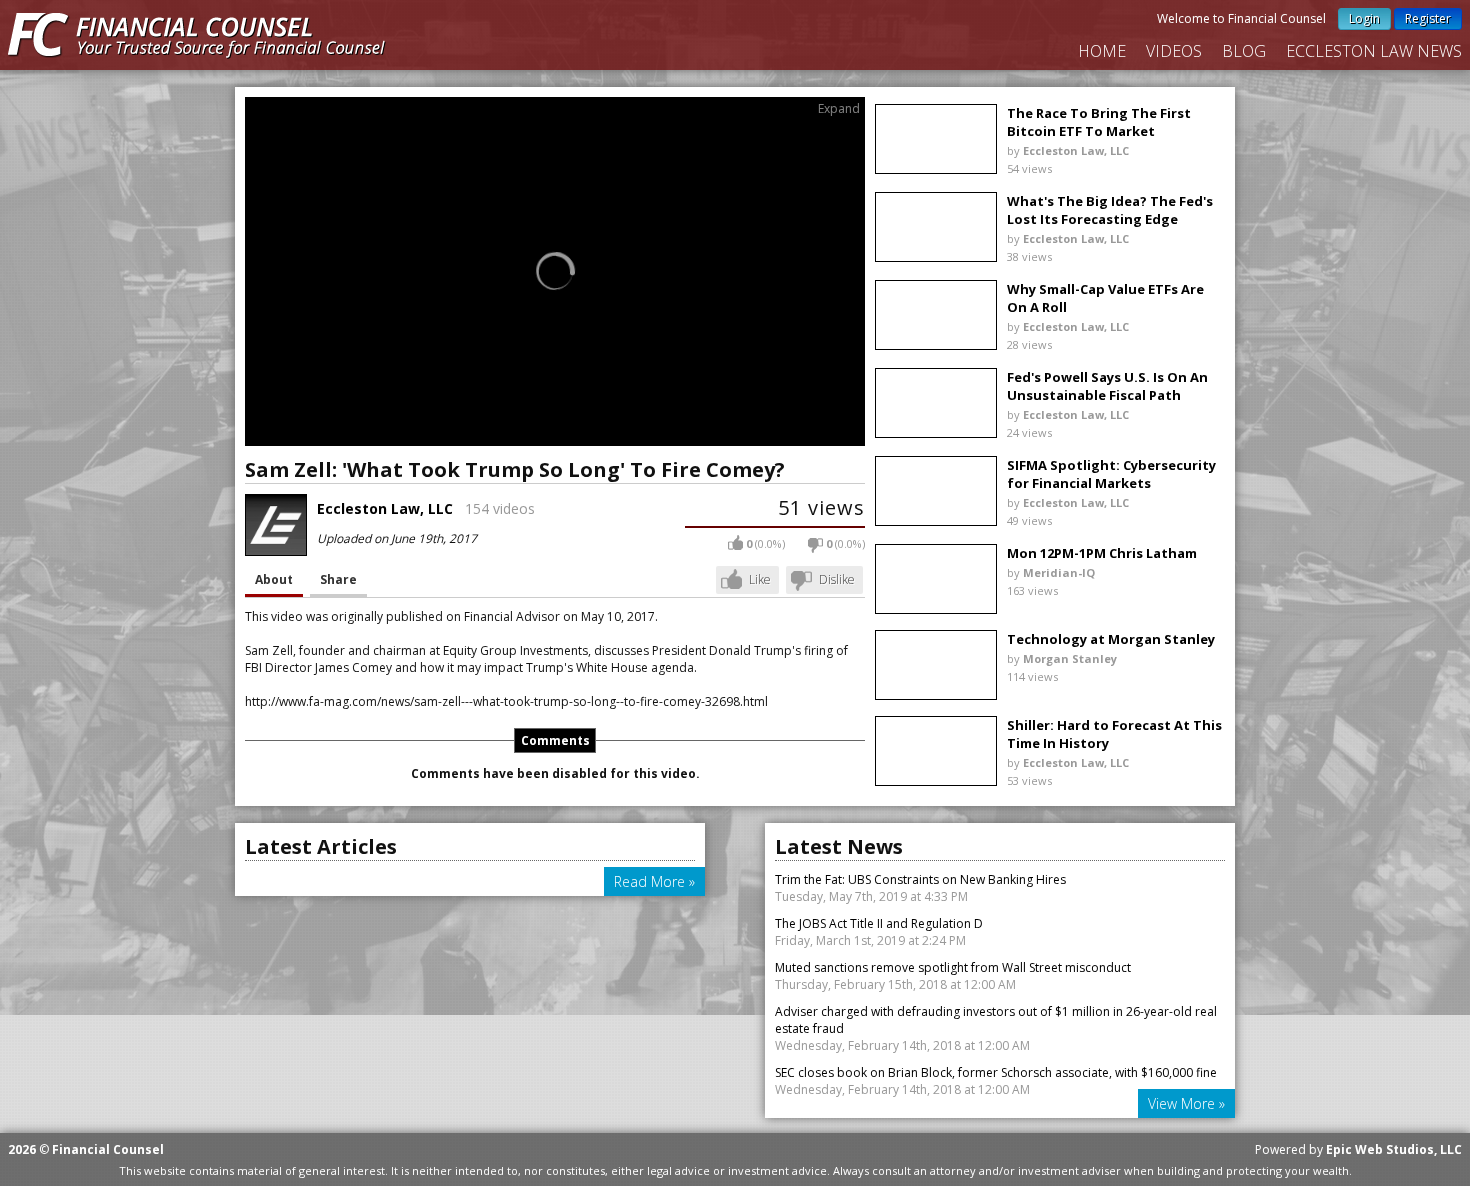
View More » (1186, 1103)
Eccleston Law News (1374, 51)
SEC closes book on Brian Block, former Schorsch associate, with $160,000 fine (996, 1072)
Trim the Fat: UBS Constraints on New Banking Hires (920, 879)
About (274, 579)
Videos (1174, 51)
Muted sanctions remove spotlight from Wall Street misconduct (953, 967)
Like (760, 579)
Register (1428, 18)
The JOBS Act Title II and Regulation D (879, 923)
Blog (1244, 51)
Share (338, 579)
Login (1364, 18)
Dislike (837, 579)
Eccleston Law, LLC (385, 508)
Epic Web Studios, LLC (1394, 1149)
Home (1102, 51)
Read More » (654, 881)
